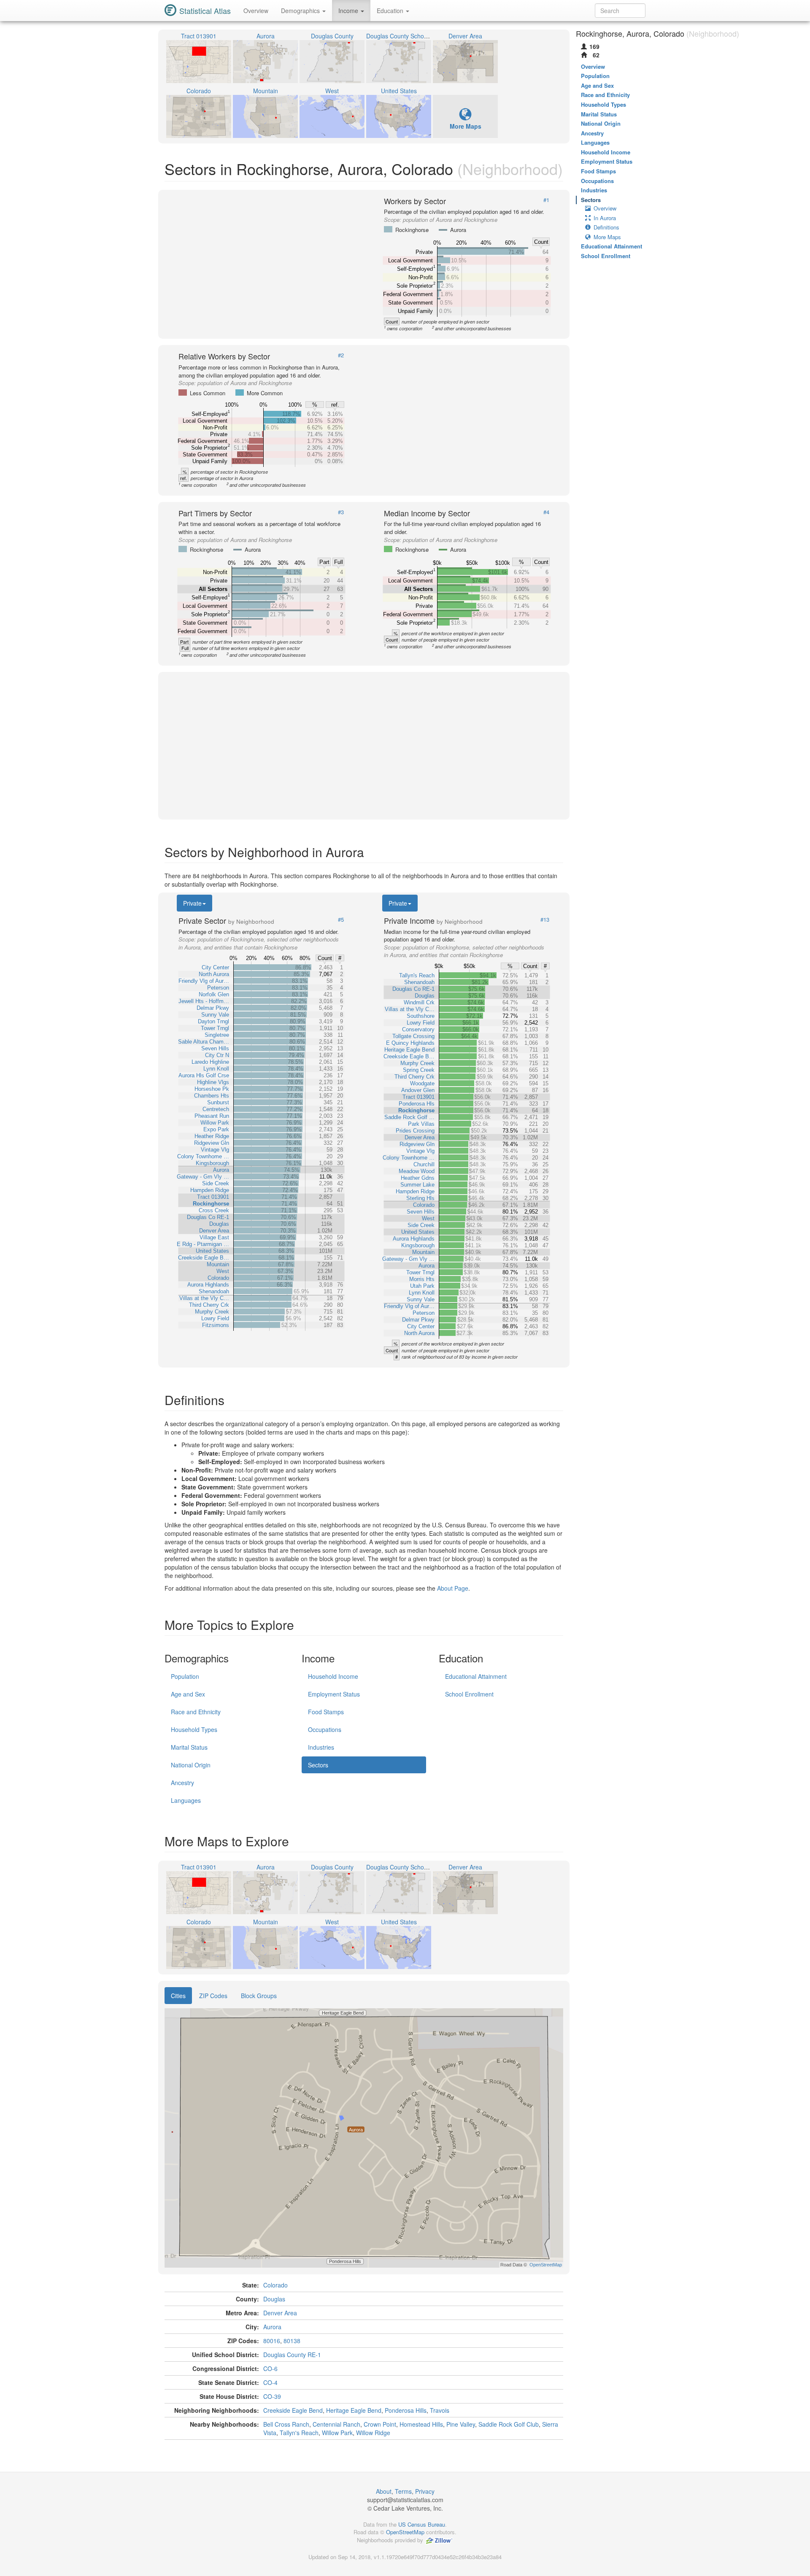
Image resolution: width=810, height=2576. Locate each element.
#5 (341, 920)
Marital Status (189, 1747)
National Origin (191, 1765)
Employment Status (334, 1694)
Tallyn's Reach (299, 2433)
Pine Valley (461, 2424)
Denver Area (280, 2313)
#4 (546, 512)
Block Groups (259, 1996)
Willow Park (337, 2433)
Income (349, 11)
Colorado (275, 2285)
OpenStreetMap (405, 2532)
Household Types (194, 1729)
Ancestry (182, 1783)
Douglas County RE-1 (292, 2355)
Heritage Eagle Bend (354, 2410)
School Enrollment (469, 1694)
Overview (256, 11)
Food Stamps (326, 1712)
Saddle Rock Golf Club (509, 2424)
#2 (341, 355)
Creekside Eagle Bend (293, 2410)
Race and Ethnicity (196, 1712)
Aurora (272, 2327)
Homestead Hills (421, 2424)
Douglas (274, 2299)
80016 (272, 2341)
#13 (545, 920)
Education (391, 11)
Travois (440, 2410)
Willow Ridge (373, 2433)
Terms (403, 2491)
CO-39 (272, 2396)
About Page (453, 1588)
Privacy (425, 2491)
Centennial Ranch (336, 2424)
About (384, 2491)
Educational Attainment (476, 1676)
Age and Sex (188, 1694)
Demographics (301, 11)
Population (185, 1676)
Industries (321, 1747)
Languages (186, 1800)
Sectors (318, 1765)
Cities (178, 1996)
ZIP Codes (213, 1996)
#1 (546, 200)
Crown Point (380, 2424)
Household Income (333, 1676)
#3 (341, 512)
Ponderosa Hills (406, 2410)
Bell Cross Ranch (286, 2424)
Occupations (325, 1729)
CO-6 (270, 2368)
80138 (292, 2341)
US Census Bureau (422, 2524)
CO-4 (270, 2382)
